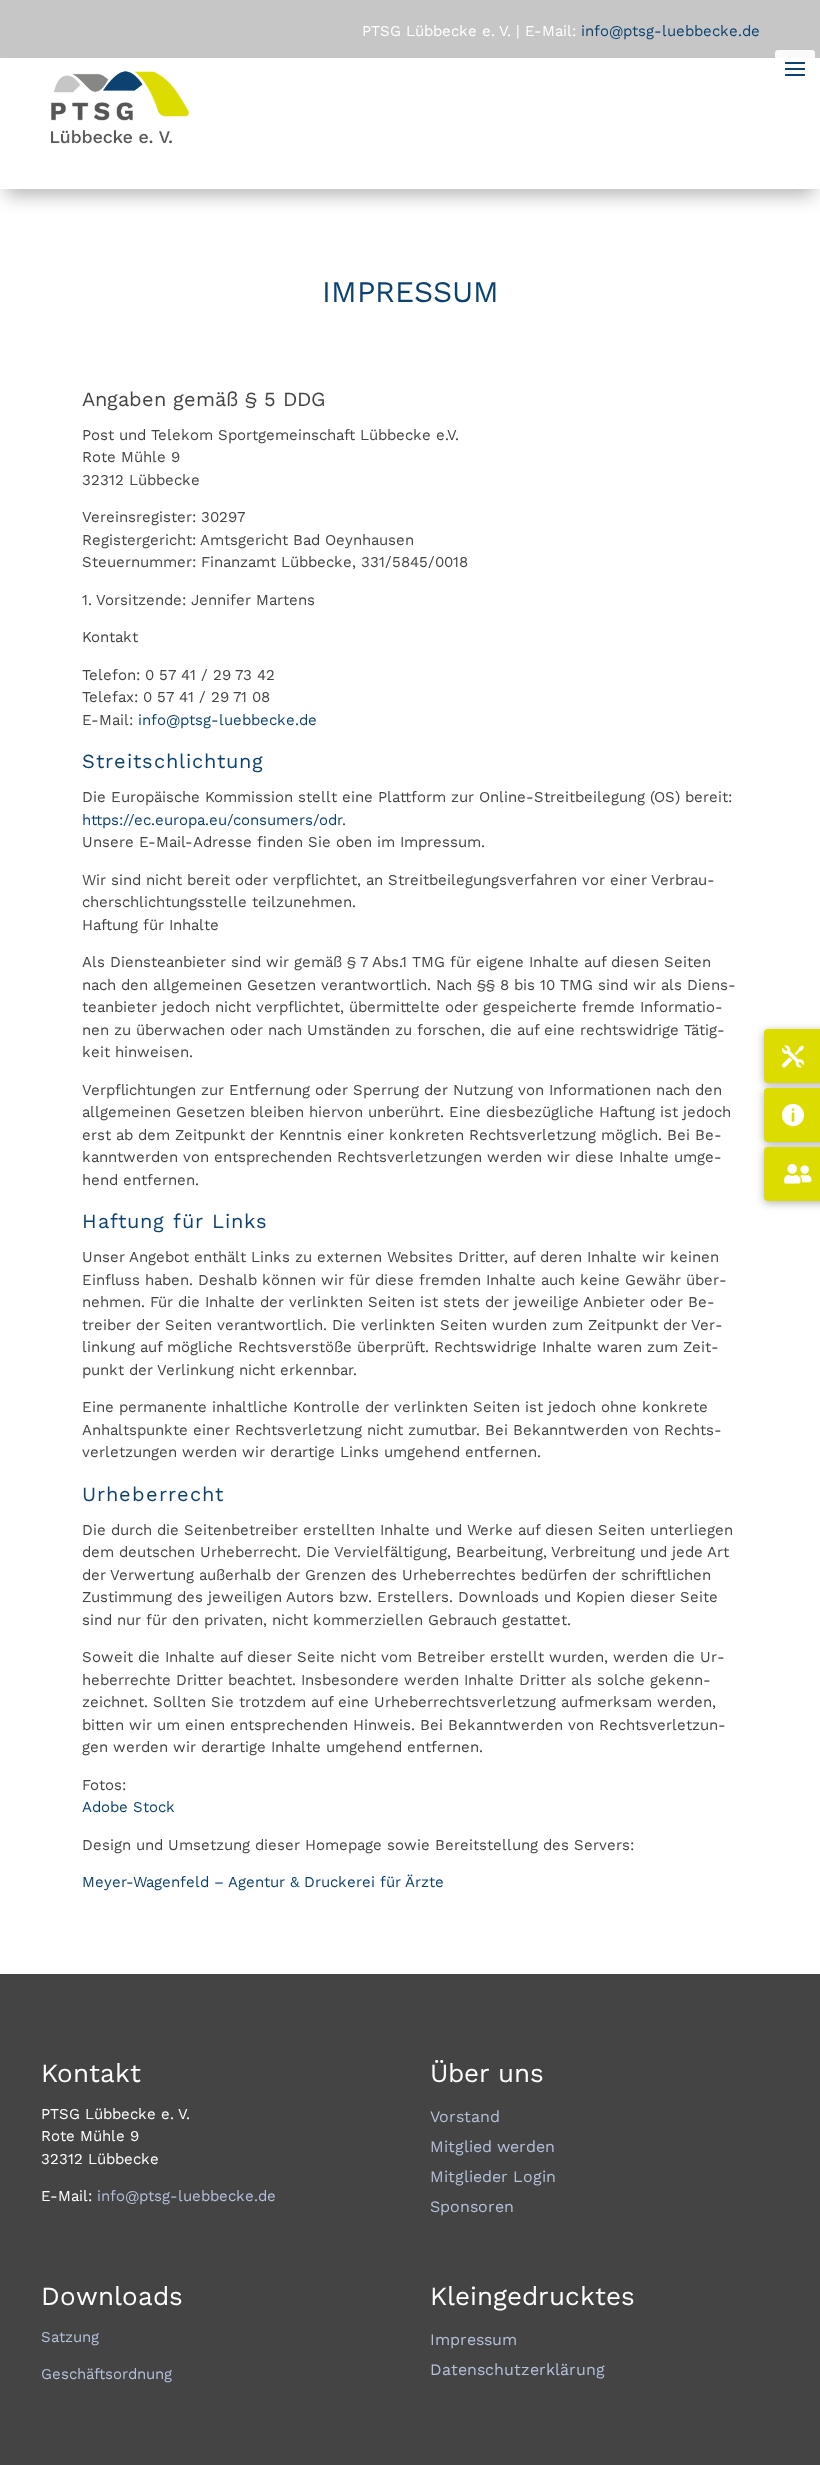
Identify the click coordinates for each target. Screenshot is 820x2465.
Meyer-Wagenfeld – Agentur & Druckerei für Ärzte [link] (263, 1882)
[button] (800, 2345)
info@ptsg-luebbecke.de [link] (227, 720)
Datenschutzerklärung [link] (517, 2371)
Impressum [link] (473, 2341)
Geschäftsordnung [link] (106, 2374)
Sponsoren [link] (472, 2208)
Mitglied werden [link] (492, 2148)
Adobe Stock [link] (128, 1807)
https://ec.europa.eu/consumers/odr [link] (212, 820)
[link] (121, 143)
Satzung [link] (70, 2337)
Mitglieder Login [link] (493, 2178)
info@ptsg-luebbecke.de (668, 31)
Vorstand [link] (465, 2118)
